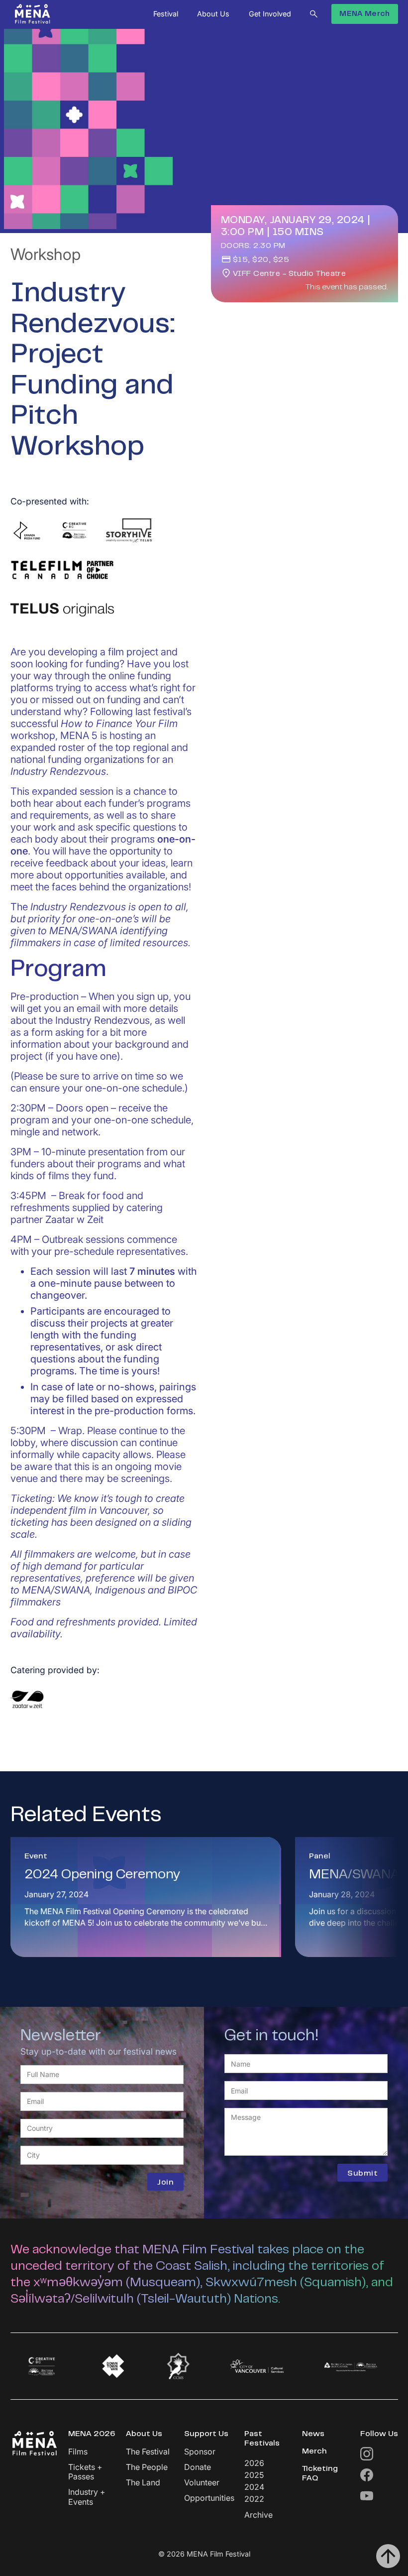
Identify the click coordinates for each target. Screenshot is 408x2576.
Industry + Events (87, 2497)
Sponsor (200, 2452)
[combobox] (102, 2128)
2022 (254, 2499)
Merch (314, 2452)
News (313, 2434)
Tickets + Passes (85, 2472)
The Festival (148, 2452)
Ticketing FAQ (320, 2474)
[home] (33, 14)
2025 (254, 2475)
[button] (166, 14)
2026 (254, 2463)
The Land (143, 2483)
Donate (198, 2467)
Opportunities (209, 2498)
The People (147, 2467)
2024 (254, 2487)
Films (78, 2452)
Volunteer (202, 2483)
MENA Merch (364, 14)
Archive (258, 2515)
